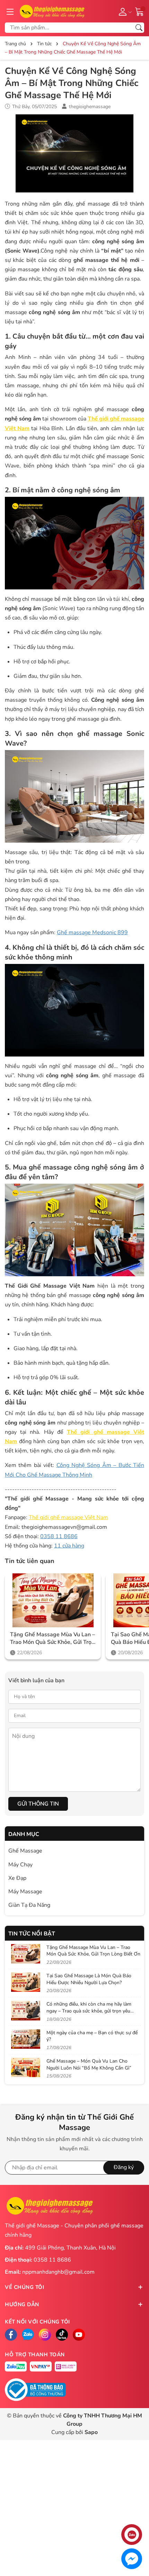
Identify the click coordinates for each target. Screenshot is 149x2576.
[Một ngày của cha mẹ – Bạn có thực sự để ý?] (26, 2039)
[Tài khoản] (124, 11)
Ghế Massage (25, 1851)
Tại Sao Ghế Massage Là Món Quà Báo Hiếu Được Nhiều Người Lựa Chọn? (89, 1979)
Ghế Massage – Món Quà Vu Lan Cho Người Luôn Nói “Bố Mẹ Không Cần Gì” (89, 2064)
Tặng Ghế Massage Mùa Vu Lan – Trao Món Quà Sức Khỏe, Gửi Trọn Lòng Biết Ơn (52, 1639)
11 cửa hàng (69, 1546)
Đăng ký (124, 2167)
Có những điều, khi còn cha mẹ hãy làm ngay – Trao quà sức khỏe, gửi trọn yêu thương (89, 2011)
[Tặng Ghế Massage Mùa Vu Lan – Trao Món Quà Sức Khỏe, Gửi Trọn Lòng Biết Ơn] (53, 1600)
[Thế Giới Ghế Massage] (52, 11)
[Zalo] (28, 2335)
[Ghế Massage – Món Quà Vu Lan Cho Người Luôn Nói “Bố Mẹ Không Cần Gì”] (26, 2067)
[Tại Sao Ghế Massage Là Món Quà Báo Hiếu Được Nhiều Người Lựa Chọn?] (26, 1982)
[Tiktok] (62, 2335)
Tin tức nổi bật (32, 1934)
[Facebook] (11, 2335)
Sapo (91, 2432)
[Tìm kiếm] (139, 28)
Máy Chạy (20, 1865)
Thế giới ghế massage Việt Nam (68, 1517)
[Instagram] (45, 2335)
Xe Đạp (17, 1878)
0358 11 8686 (59, 1536)
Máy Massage (25, 1892)
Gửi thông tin (38, 1804)
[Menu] (10, 11)
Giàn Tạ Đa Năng (29, 1905)
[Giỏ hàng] (140, 11)
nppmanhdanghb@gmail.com (58, 2272)
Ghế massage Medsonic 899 (92, 932)
